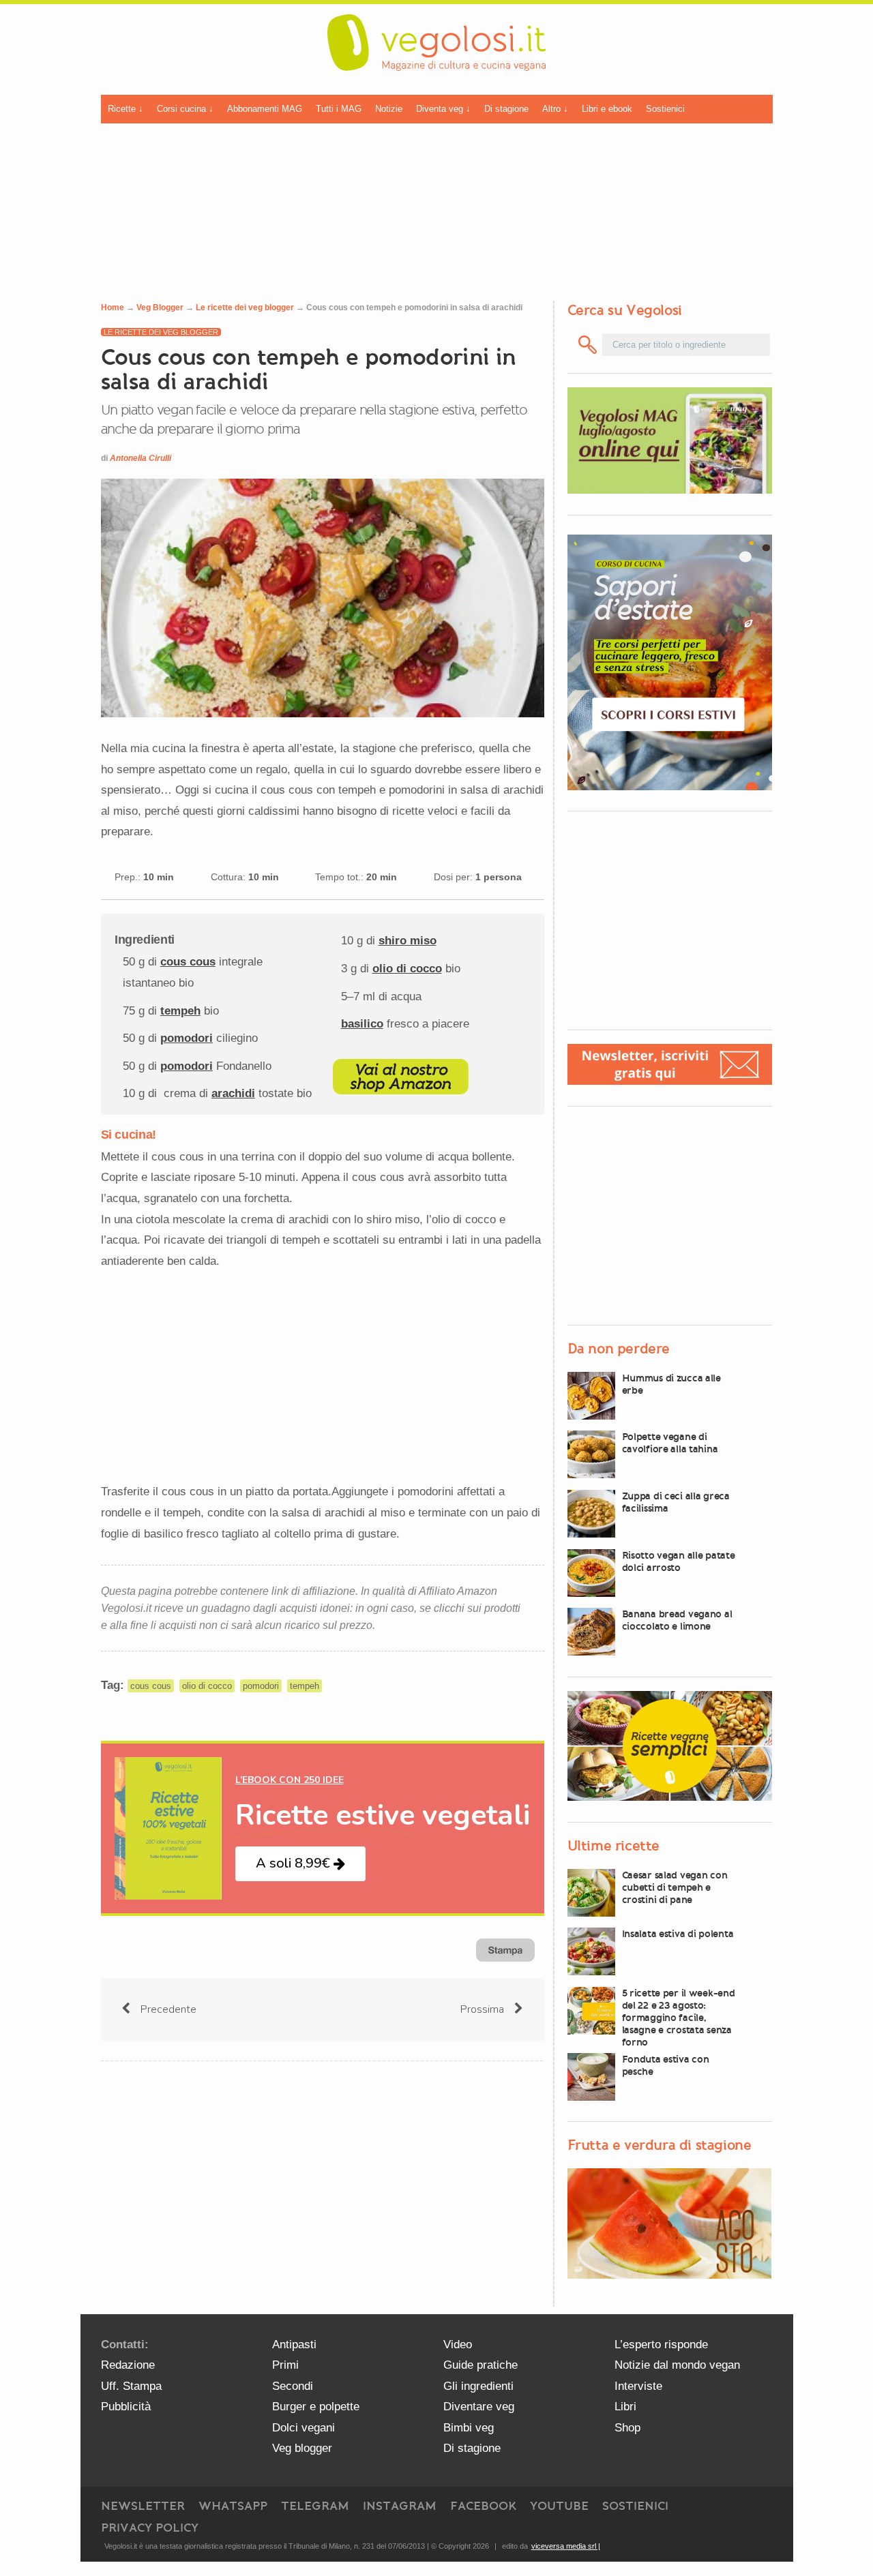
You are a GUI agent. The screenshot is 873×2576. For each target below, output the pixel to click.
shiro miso (408, 941)
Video (458, 2345)
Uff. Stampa (131, 2386)
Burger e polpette (316, 2407)
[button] (300, 1864)
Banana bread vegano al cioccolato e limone (677, 1620)
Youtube (559, 2506)
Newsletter (143, 2506)
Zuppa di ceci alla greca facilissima (676, 1502)
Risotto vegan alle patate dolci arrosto (679, 1561)
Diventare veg (479, 2407)
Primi (285, 2365)
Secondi (293, 2386)
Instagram (400, 2506)
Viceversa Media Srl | (566, 2546)
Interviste (638, 2386)
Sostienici (665, 109)
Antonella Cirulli (140, 458)
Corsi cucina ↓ (185, 109)
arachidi (233, 1093)
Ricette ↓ (125, 109)
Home (113, 308)
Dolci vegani (304, 2428)
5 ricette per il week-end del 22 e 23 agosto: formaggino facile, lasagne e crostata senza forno (679, 2018)
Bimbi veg (469, 2428)
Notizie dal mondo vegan (677, 2365)
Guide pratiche (480, 2365)
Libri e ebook (607, 109)
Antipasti (294, 2345)
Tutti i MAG (339, 109)
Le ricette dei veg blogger (245, 308)
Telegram (315, 2506)
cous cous (188, 962)
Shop (627, 2428)
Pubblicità (126, 2407)
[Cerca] (588, 345)
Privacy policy (150, 2528)
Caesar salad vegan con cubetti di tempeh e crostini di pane (675, 1887)
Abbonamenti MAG (265, 109)
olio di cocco (407, 969)
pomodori (187, 1038)
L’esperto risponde (661, 2345)
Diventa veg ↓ (443, 109)
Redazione (128, 2365)
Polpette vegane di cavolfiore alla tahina (670, 1443)
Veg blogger (302, 2448)
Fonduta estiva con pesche (666, 2065)
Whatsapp (233, 2506)
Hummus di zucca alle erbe (671, 1384)
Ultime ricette (613, 1846)
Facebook (483, 2506)
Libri (625, 2407)
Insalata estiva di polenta (678, 1934)
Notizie (389, 109)
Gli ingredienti (478, 2386)
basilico (362, 1024)
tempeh (180, 1011)
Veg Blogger (160, 308)
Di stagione (506, 109)
